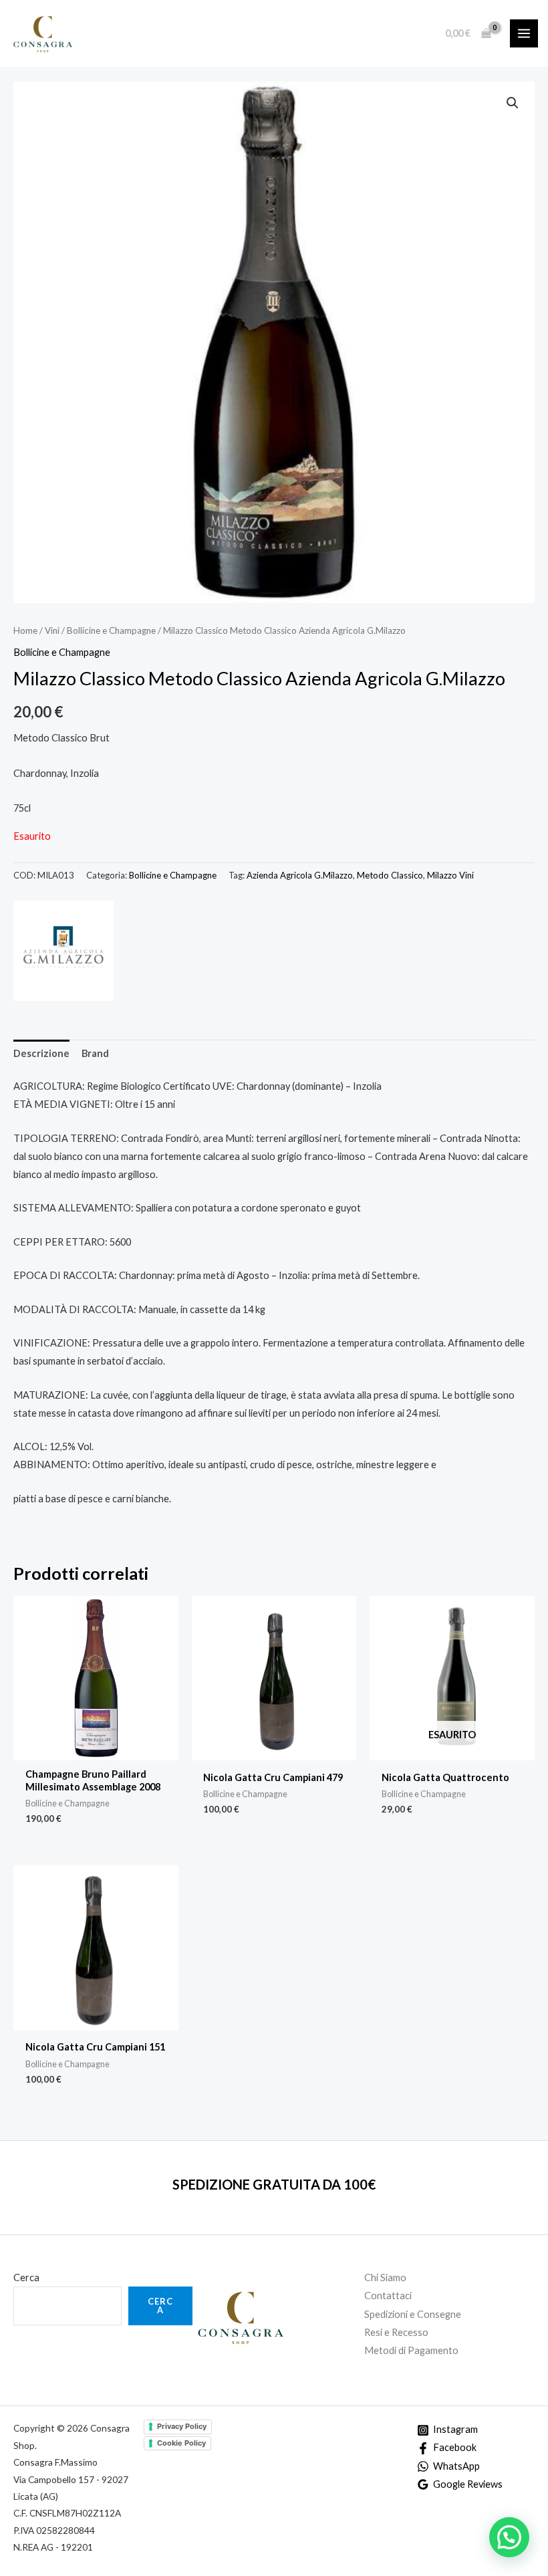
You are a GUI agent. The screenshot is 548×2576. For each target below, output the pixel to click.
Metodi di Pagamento (411, 2350)
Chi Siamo (385, 2277)
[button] (513, 103)
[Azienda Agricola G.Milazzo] (63, 951)
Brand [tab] (95, 1053)
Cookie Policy (181, 2443)
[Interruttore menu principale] (524, 33)
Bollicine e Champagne (111, 630)
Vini (52, 630)
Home (25, 630)
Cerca (26, 2277)
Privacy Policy (182, 2426)
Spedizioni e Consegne (413, 2314)
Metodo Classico (390, 875)
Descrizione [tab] (41, 1053)
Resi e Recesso (396, 2332)
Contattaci (388, 2296)
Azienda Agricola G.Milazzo (300, 875)
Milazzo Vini (450, 875)
